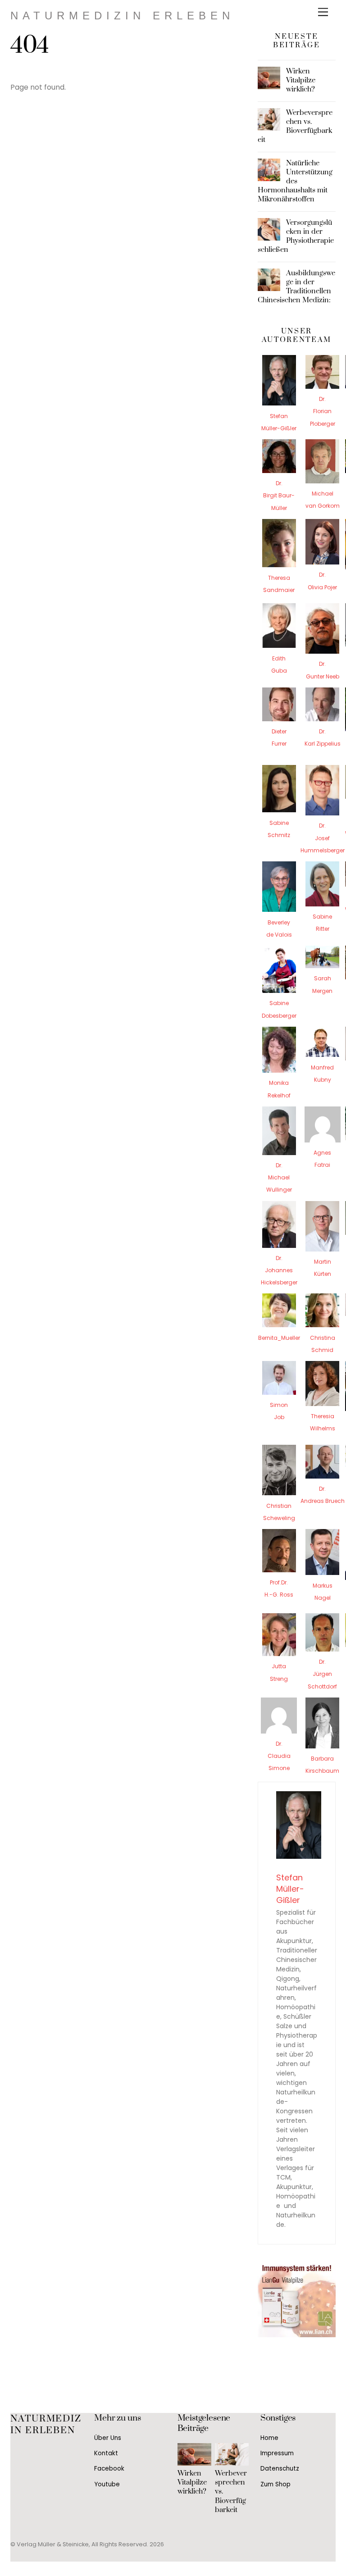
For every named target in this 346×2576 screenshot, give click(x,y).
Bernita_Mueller (279, 1338)
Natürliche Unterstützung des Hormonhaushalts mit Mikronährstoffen (295, 181)
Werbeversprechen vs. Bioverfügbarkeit (295, 126)
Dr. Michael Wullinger (279, 1177)
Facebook (109, 2469)
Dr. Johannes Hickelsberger (279, 1270)
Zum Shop (275, 2484)
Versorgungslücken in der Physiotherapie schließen (296, 236)
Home (269, 2438)
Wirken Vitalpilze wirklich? (301, 80)
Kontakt (106, 2453)
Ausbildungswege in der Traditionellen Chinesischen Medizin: (297, 287)
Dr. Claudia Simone (279, 1756)
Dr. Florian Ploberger (323, 411)
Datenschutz (280, 2469)
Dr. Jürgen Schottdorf (322, 1674)
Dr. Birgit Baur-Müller (279, 495)
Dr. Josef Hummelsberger (323, 838)
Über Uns (108, 2438)
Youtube (107, 2484)
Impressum (277, 2453)
